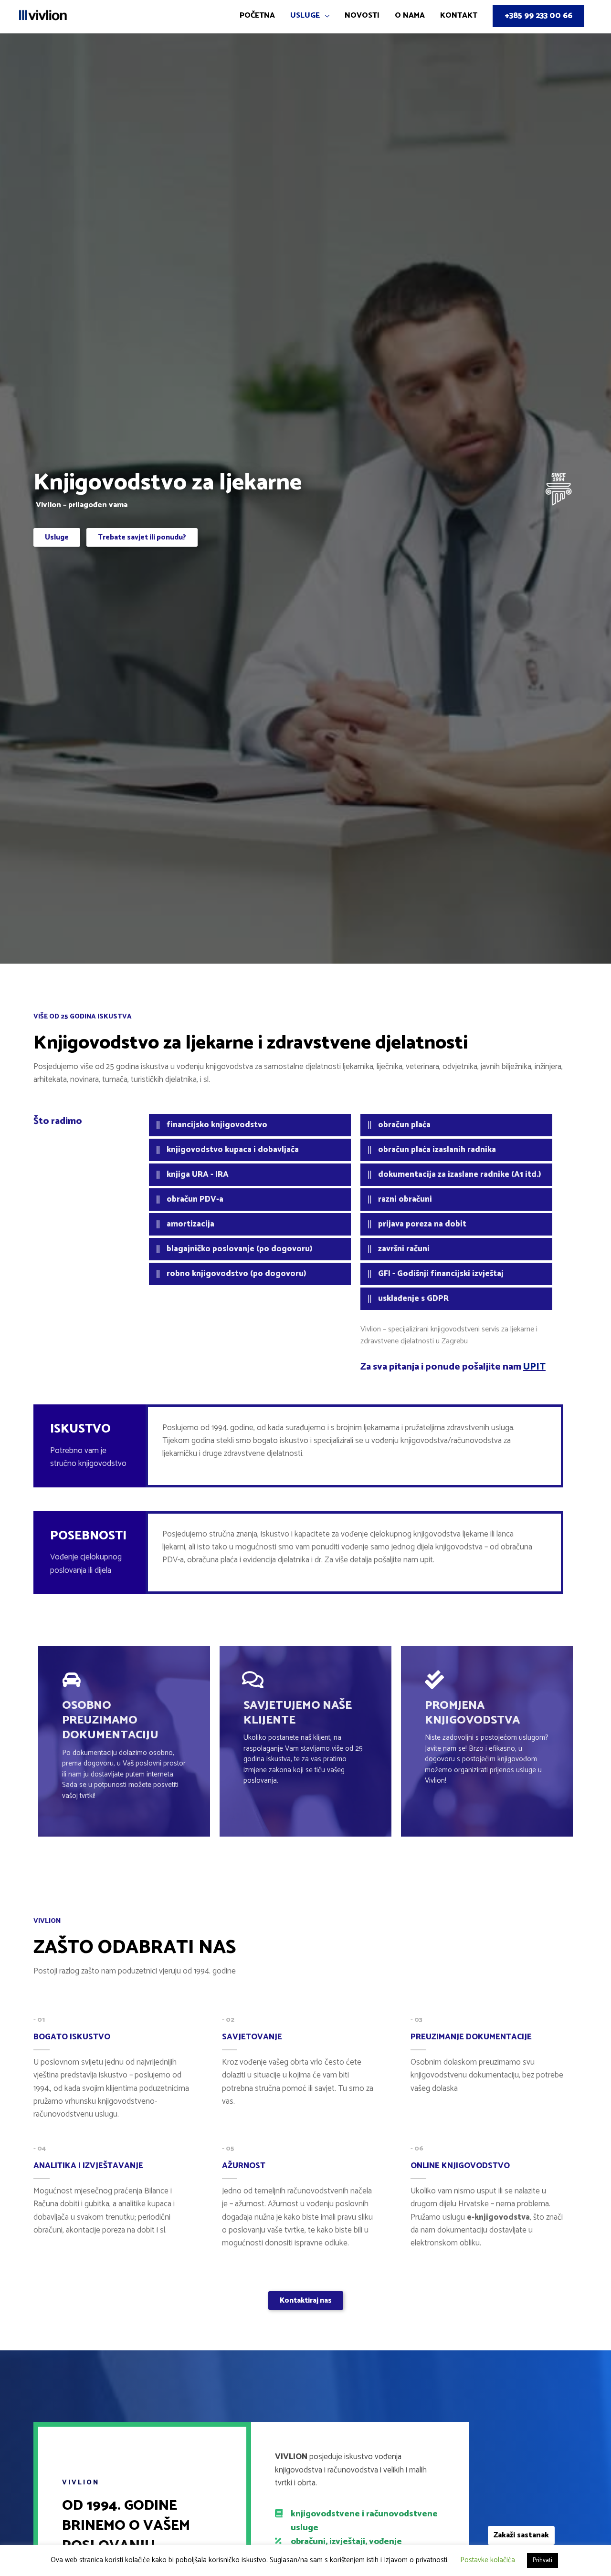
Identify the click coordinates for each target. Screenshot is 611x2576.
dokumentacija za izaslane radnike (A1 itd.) (460, 1174)
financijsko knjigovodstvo (217, 1125)
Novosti (362, 16)
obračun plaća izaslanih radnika (437, 1150)
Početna (257, 16)
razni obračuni (405, 1199)
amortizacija (190, 1224)
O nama (410, 16)
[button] (57, 537)
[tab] (250, 1125)
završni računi (404, 1249)
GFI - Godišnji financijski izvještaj (441, 1274)
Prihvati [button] (543, 2560)
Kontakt (459, 16)
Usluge (305, 16)
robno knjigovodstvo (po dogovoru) (237, 1274)
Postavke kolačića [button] (488, 2560)
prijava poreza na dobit (422, 1224)
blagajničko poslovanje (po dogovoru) (240, 1249)
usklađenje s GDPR (413, 1298)
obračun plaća (404, 1125)
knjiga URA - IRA (198, 1174)
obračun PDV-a (195, 1199)
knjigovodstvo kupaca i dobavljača (233, 1150)
